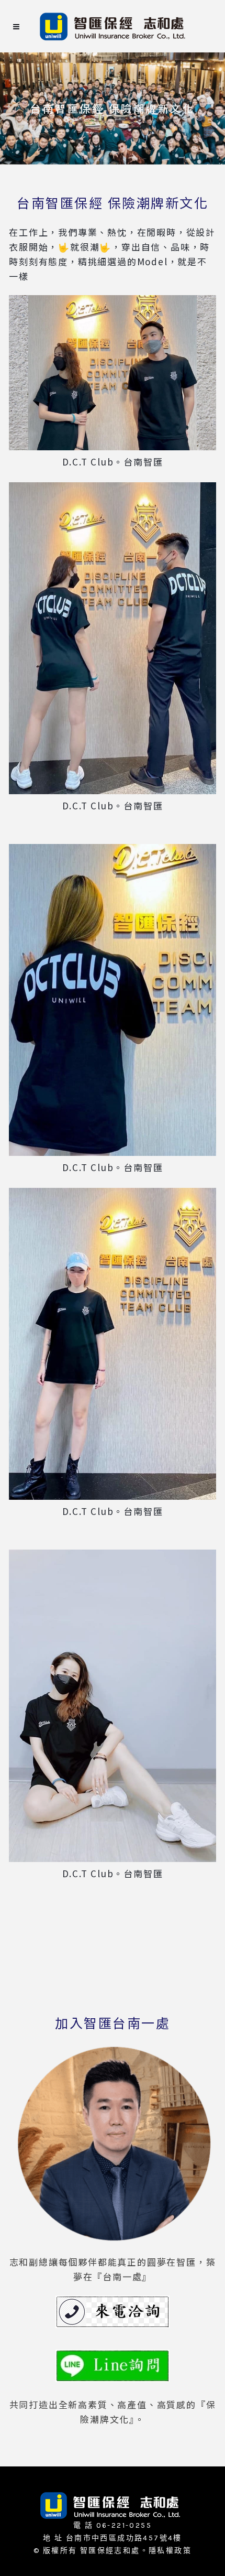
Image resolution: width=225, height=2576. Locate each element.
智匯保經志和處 (110, 2551)
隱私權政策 (170, 2551)
